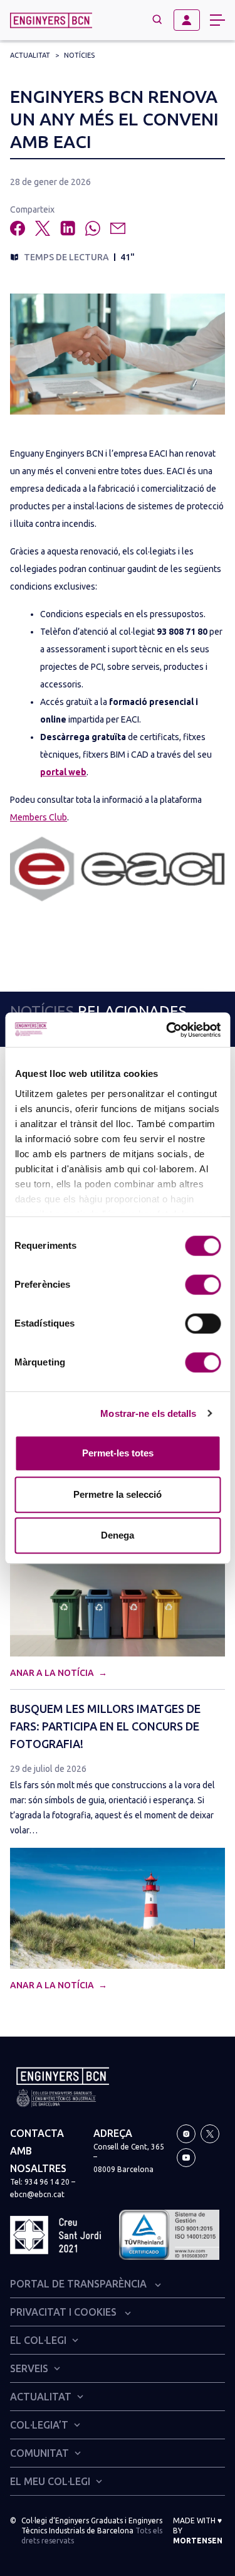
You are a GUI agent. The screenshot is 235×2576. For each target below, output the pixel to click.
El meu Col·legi (50, 2481)
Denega (118, 1535)
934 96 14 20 (47, 2182)
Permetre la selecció (118, 1494)
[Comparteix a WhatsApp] (93, 228)
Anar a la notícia (53, 1673)
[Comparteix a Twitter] (43, 228)
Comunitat (39, 2453)
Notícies (79, 55)
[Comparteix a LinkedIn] (68, 228)
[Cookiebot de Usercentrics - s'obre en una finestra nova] (167, 1030)
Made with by (198, 2531)
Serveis (29, 2368)
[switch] (203, 1285)
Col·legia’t (39, 2425)
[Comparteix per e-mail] (118, 228)
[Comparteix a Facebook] (18, 228)
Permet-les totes (118, 1453)
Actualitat (30, 55)
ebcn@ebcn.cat (37, 2194)
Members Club (39, 817)
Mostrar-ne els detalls (148, 1413)
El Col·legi (38, 2340)
